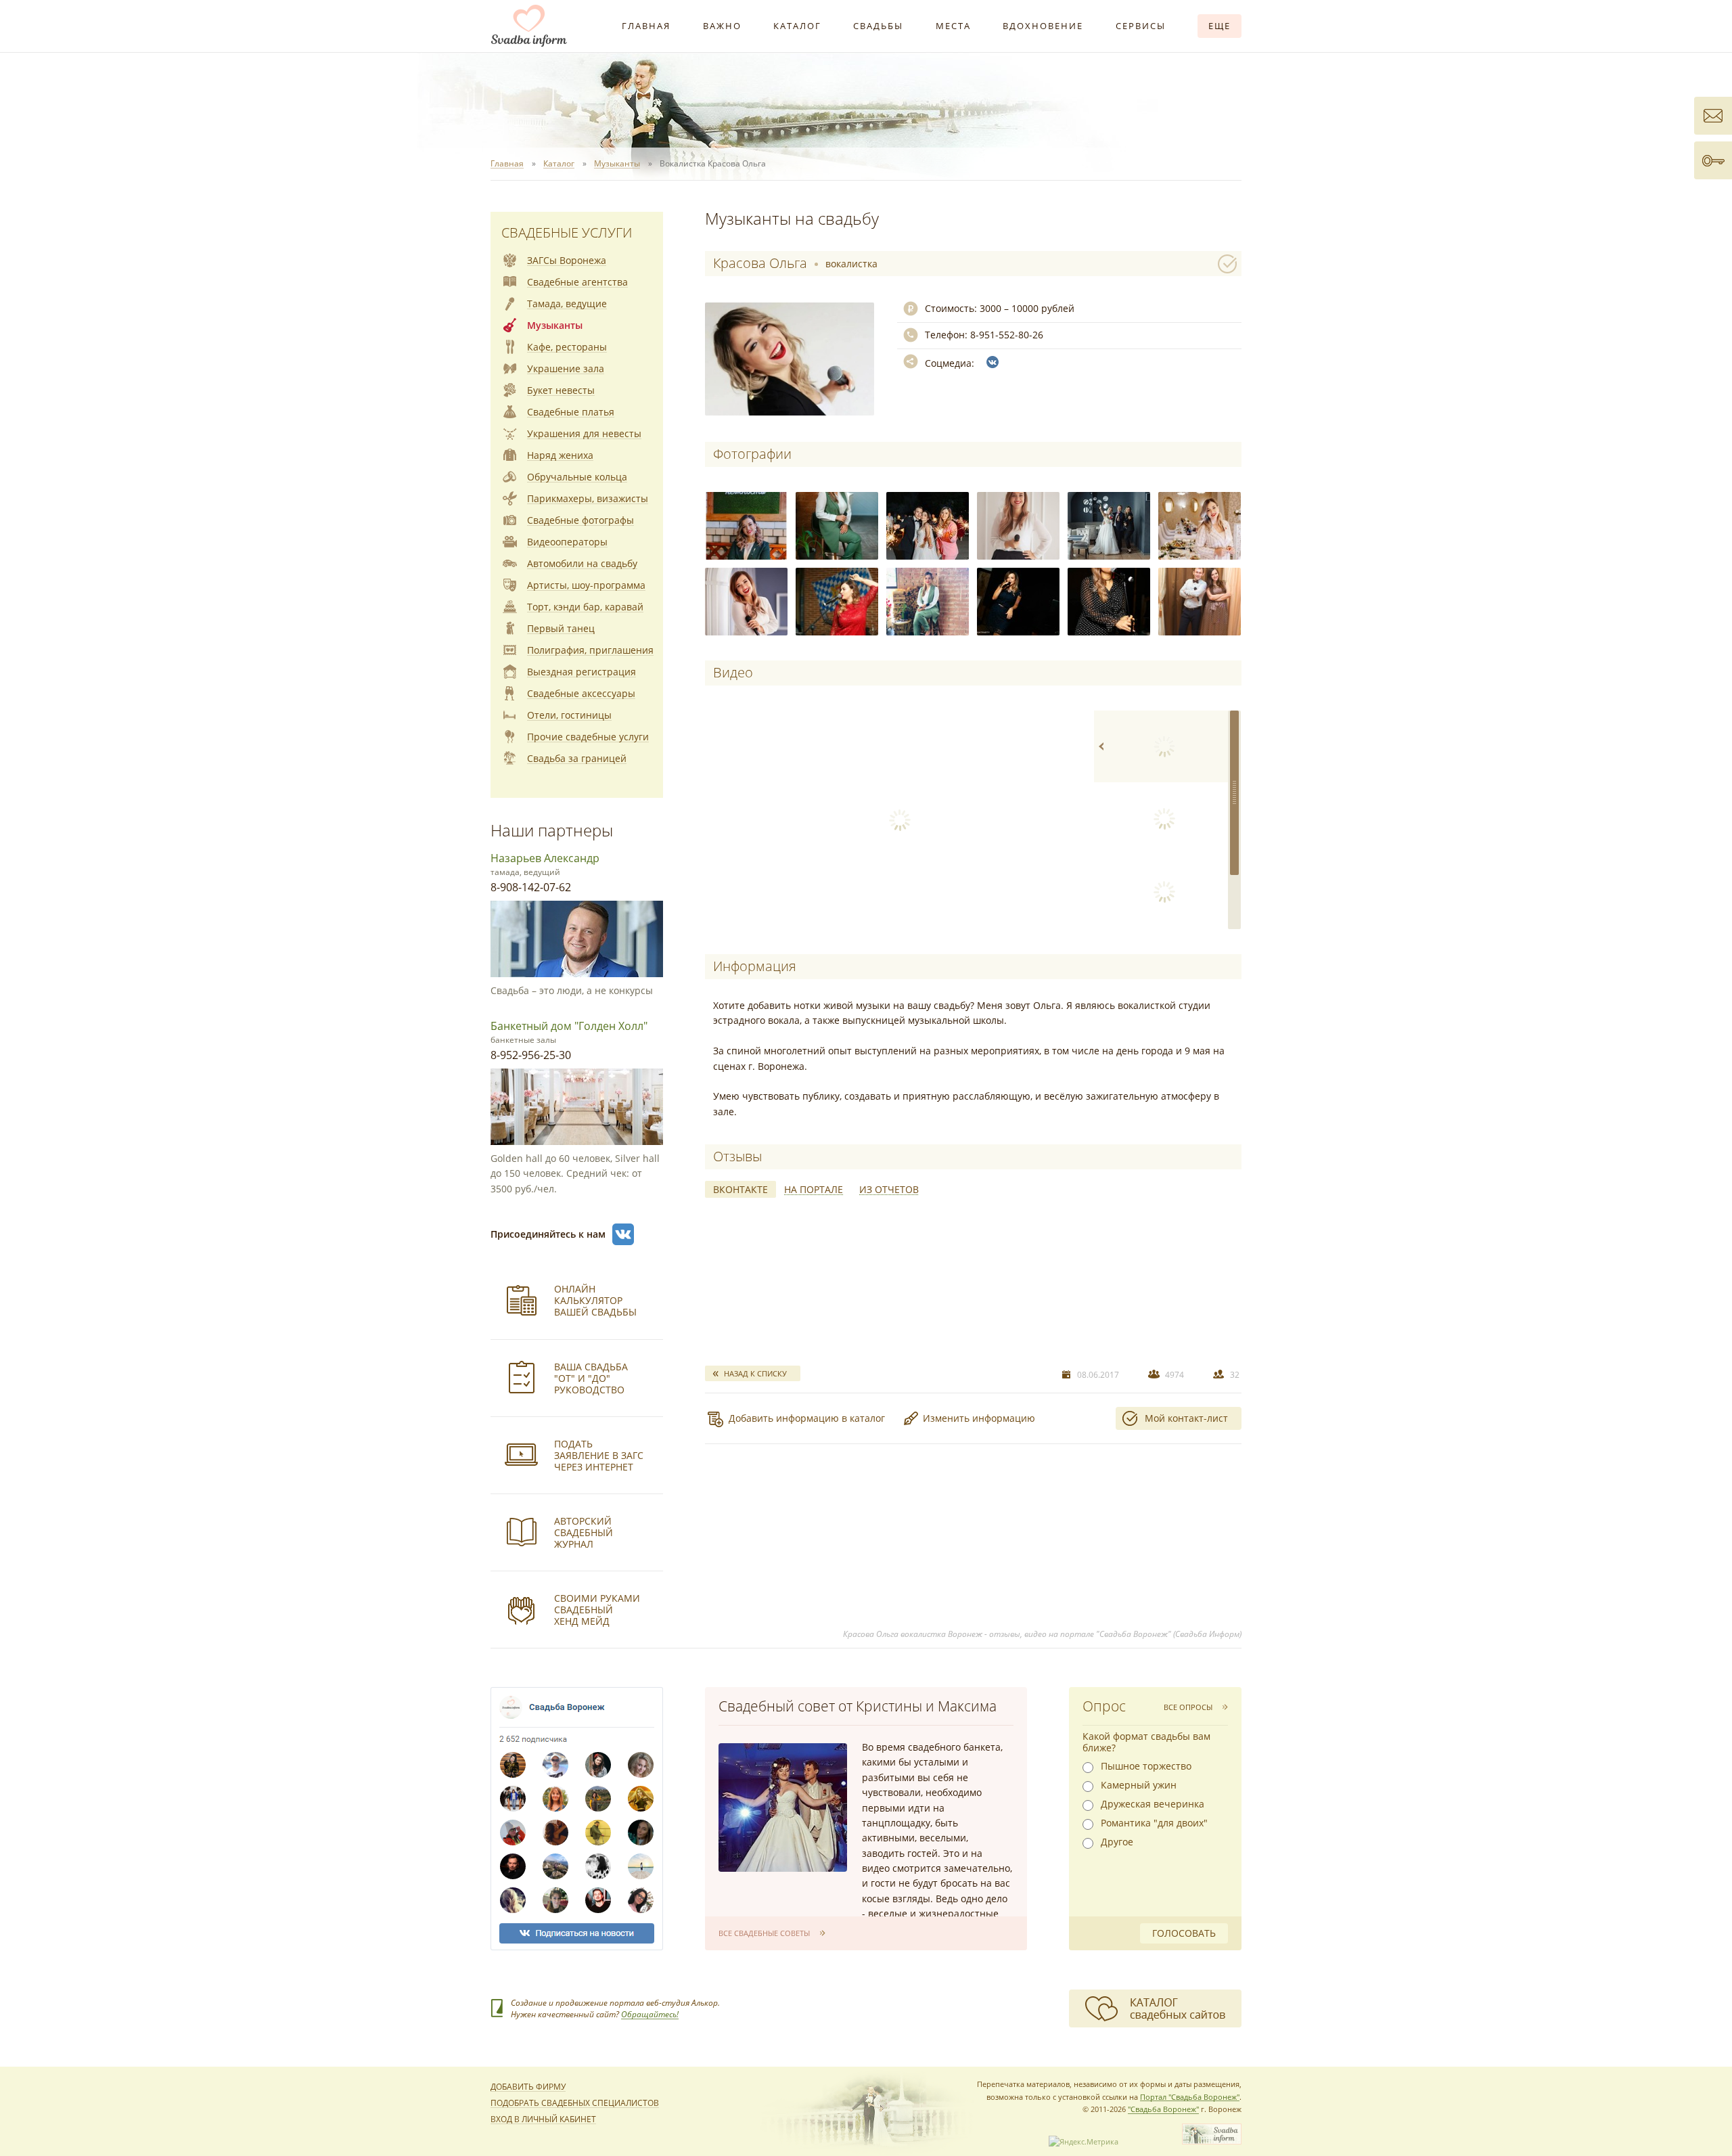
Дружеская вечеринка (1153, 1804)
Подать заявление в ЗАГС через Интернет (599, 1455)
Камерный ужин (1139, 1785)
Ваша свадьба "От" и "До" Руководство (591, 1378)
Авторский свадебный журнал (584, 1532)
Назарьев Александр (545, 858)
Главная (646, 26)
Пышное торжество (1146, 1766)
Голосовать (1184, 1933)
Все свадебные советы (764, 1933)
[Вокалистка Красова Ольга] (746, 526)
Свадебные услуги (567, 232)
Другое (1117, 1842)
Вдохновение (1043, 26)
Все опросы (1188, 1707)
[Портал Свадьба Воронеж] (529, 26)
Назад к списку (755, 1373)
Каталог (797, 26)
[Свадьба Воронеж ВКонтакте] (623, 1234)
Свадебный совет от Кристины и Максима (858, 1706)
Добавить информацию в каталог (807, 1418)
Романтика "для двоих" (1154, 1823)
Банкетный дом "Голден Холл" (569, 1026)
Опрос (1104, 1706)
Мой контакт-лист (1186, 1418)
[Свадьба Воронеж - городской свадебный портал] (1212, 2141)
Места (953, 26)
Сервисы (1141, 26)
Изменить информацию (979, 1418)
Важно (722, 26)
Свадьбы (878, 26)
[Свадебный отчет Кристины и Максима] (783, 1807)
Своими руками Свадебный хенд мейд (597, 1610)
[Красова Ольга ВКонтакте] (993, 362)
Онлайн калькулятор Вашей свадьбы (595, 1300)
